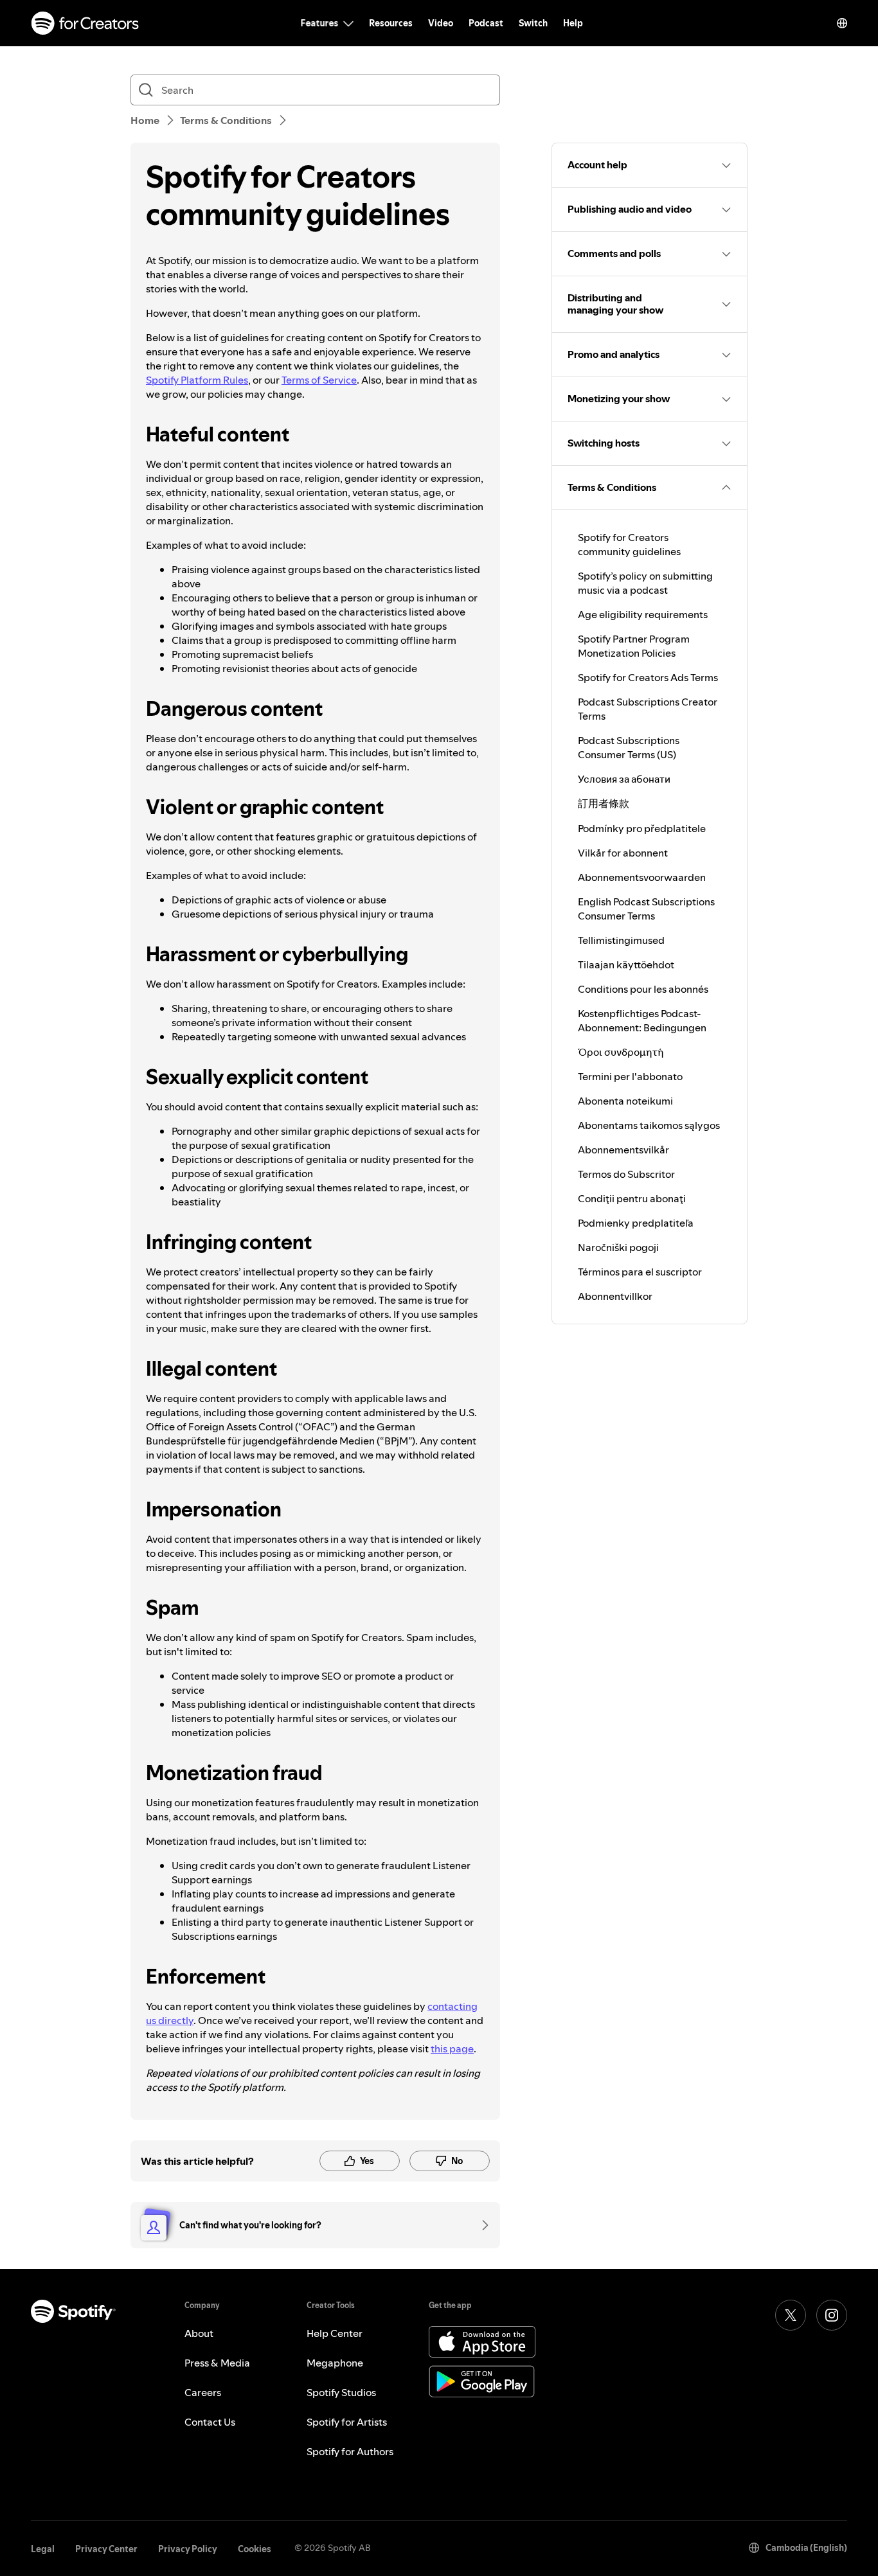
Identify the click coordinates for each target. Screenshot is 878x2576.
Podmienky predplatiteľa (636, 1223)
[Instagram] (832, 2315)
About (199, 2333)
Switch (533, 23)
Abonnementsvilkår (623, 1150)
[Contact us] (481, 2225)
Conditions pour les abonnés (643, 989)
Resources (391, 23)
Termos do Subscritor (626, 1174)
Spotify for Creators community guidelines (629, 544)
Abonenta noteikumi (625, 1101)
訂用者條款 (604, 803)
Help (573, 23)
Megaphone (335, 2363)
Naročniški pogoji (618, 1247)
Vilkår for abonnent (623, 853)
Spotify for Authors (350, 2451)
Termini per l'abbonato (630, 1076)
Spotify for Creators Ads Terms (648, 677)
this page (452, 2048)
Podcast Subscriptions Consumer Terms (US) (629, 747)
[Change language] (842, 23)
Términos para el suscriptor (640, 1272)
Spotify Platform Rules (197, 380)
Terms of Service (319, 380)
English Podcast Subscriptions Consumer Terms (646, 909)
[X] (791, 2315)
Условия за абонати (624, 779)
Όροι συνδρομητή (621, 1052)
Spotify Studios (341, 2392)
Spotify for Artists (347, 2422)
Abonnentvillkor (615, 1296)
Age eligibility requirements (643, 614)
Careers (203, 2392)
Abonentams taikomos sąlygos (649, 1125)
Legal (43, 2549)
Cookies (255, 2549)
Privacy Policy (188, 2549)
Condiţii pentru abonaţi (632, 1198)
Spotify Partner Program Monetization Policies (634, 646)
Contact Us (210, 2422)
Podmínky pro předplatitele (642, 828)
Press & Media (217, 2363)
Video (441, 23)
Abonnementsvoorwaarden (642, 877)
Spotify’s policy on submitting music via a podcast (645, 583)
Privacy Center (106, 2549)
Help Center (335, 2333)
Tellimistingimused (621, 940)
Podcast (486, 23)
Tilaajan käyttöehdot (626, 964)
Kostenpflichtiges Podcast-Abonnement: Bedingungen (642, 1020)
